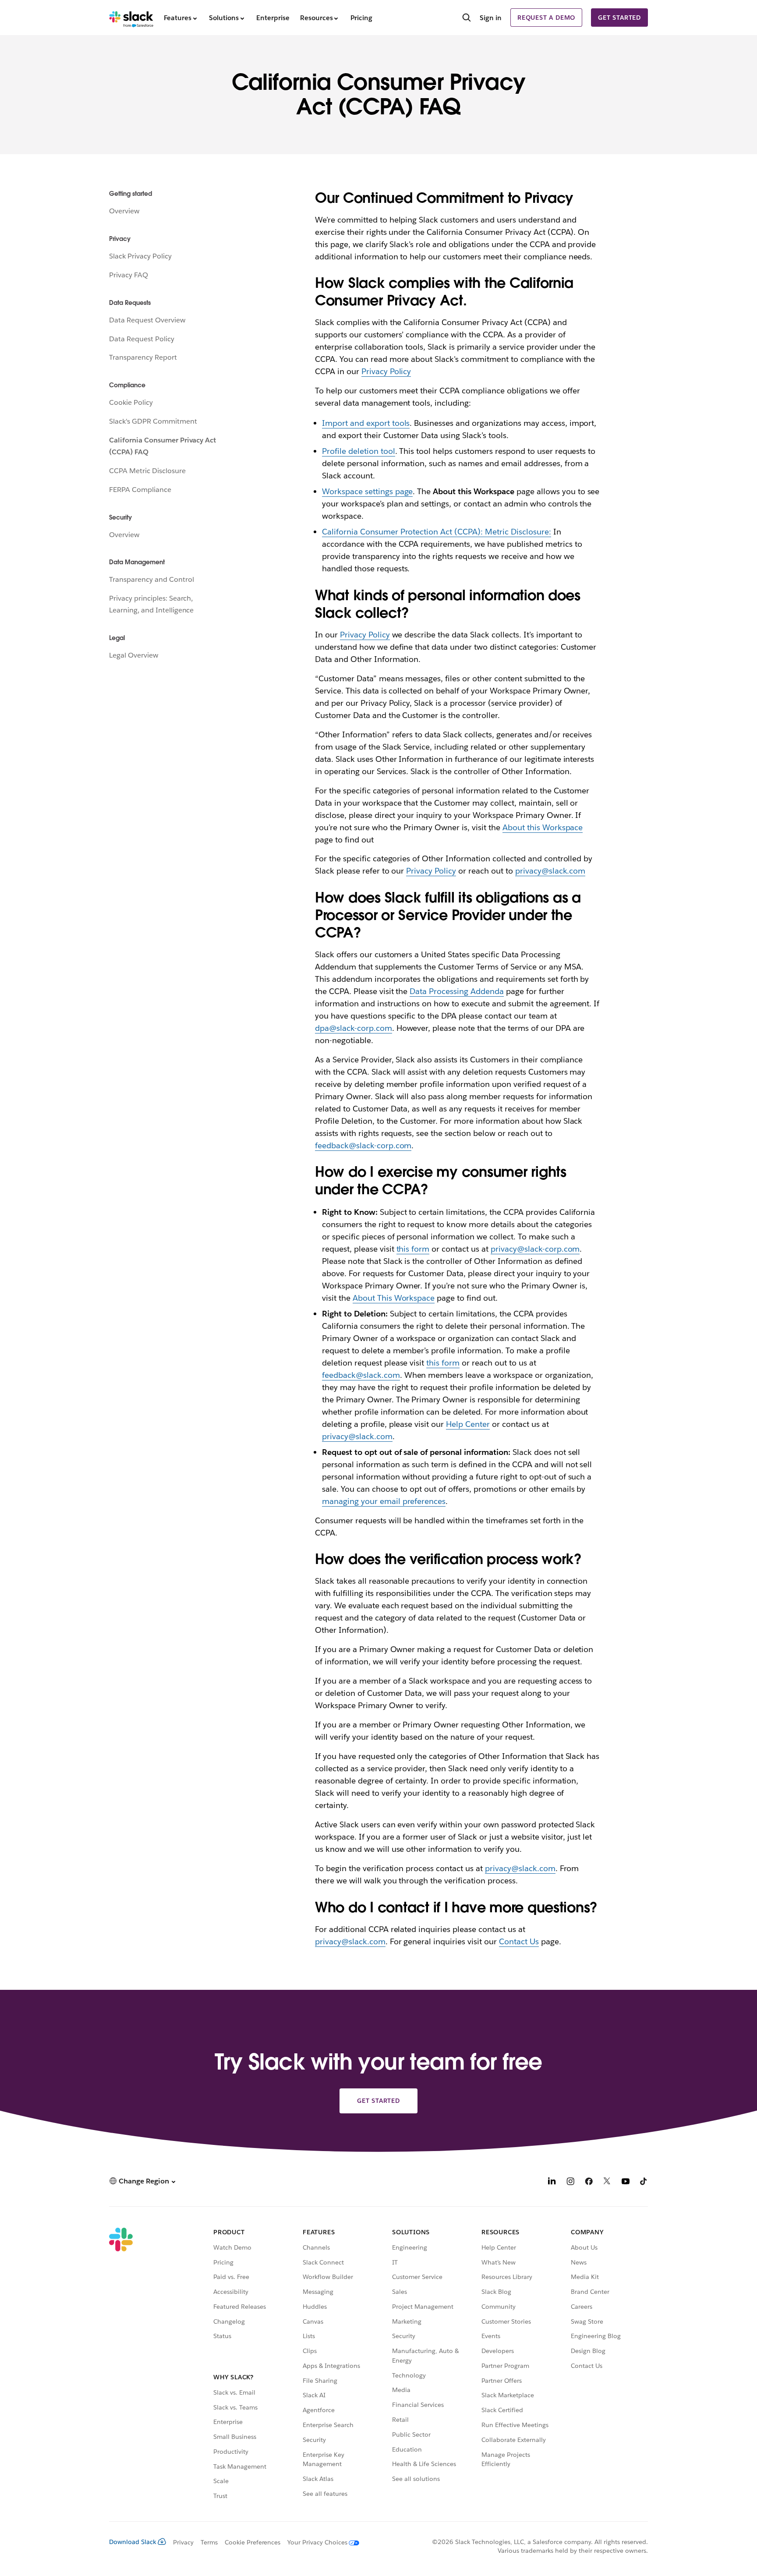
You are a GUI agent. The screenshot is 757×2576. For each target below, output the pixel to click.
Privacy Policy (386, 371)
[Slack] (131, 18)
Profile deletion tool (359, 451)
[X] (607, 2182)
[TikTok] (644, 2182)
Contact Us (519, 1941)
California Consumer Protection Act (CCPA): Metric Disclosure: (437, 532)
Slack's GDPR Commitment (153, 421)
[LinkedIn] (552, 2182)
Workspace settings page (368, 491)
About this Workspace (543, 827)
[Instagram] (570, 2182)
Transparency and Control (151, 579)
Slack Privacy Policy (140, 256)
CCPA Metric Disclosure (147, 471)
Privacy (183, 2542)
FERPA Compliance (140, 490)
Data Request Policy (142, 339)
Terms (209, 2542)
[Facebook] (589, 2182)
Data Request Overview (147, 320)
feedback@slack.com (361, 1375)
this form (413, 1249)
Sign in (491, 18)
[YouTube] (626, 2182)
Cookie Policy (131, 402)
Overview (124, 211)
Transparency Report (143, 357)
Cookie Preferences (253, 2542)
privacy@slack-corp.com (535, 1249)
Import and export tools (366, 423)
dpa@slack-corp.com (354, 1028)
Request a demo (546, 18)
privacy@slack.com (550, 871)
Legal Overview (134, 655)
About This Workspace (394, 1298)
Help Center (468, 1424)
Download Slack (133, 2542)
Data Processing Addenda (457, 991)
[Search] (467, 18)
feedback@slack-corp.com (363, 1145)
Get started (619, 18)
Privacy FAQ (129, 275)
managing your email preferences (384, 1501)
